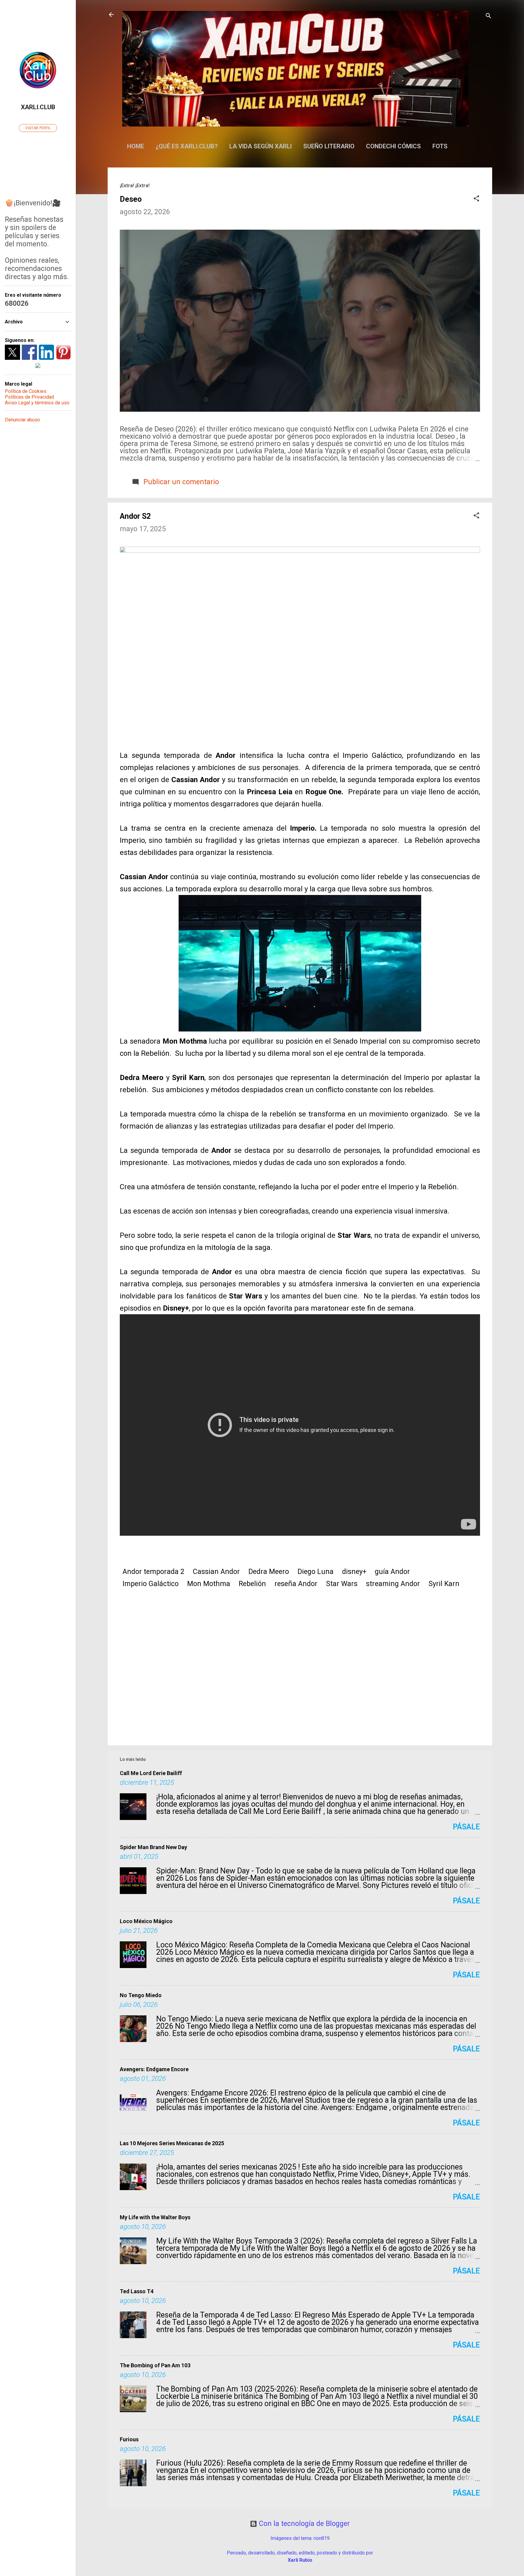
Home (136, 146)
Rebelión (252, 1584)
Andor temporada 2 (153, 1572)
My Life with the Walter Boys (155, 2217)
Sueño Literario (329, 146)
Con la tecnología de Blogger (304, 2524)
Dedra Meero (269, 1572)
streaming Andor (393, 1584)
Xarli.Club (38, 107)
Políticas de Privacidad (29, 397)
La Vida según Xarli (260, 146)
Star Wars (342, 1584)
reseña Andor (296, 1584)
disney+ (354, 1572)
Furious (129, 2439)
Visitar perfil (38, 128)
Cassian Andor (216, 1572)
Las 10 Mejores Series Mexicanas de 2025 (172, 2143)
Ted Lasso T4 (137, 2291)
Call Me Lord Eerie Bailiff (151, 1773)
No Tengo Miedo (141, 1995)
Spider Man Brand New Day (153, 1847)
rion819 (322, 2538)
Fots (440, 146)
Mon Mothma (209, 1584)
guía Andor (392, 1572)
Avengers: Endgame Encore (154, 2069)
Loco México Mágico (146, 1921)
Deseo (131, 199)
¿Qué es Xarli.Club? (187, 146)
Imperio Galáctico (151, 1584)
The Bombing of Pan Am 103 (155, 2365)
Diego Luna (316, 1572)
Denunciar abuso (22, 420)
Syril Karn (444, 1584)
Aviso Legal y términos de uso (37, 403)
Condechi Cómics (393, 146)
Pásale (466, 1827)
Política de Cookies (26, 391)
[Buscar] (489, 17)
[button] (476, 199)
